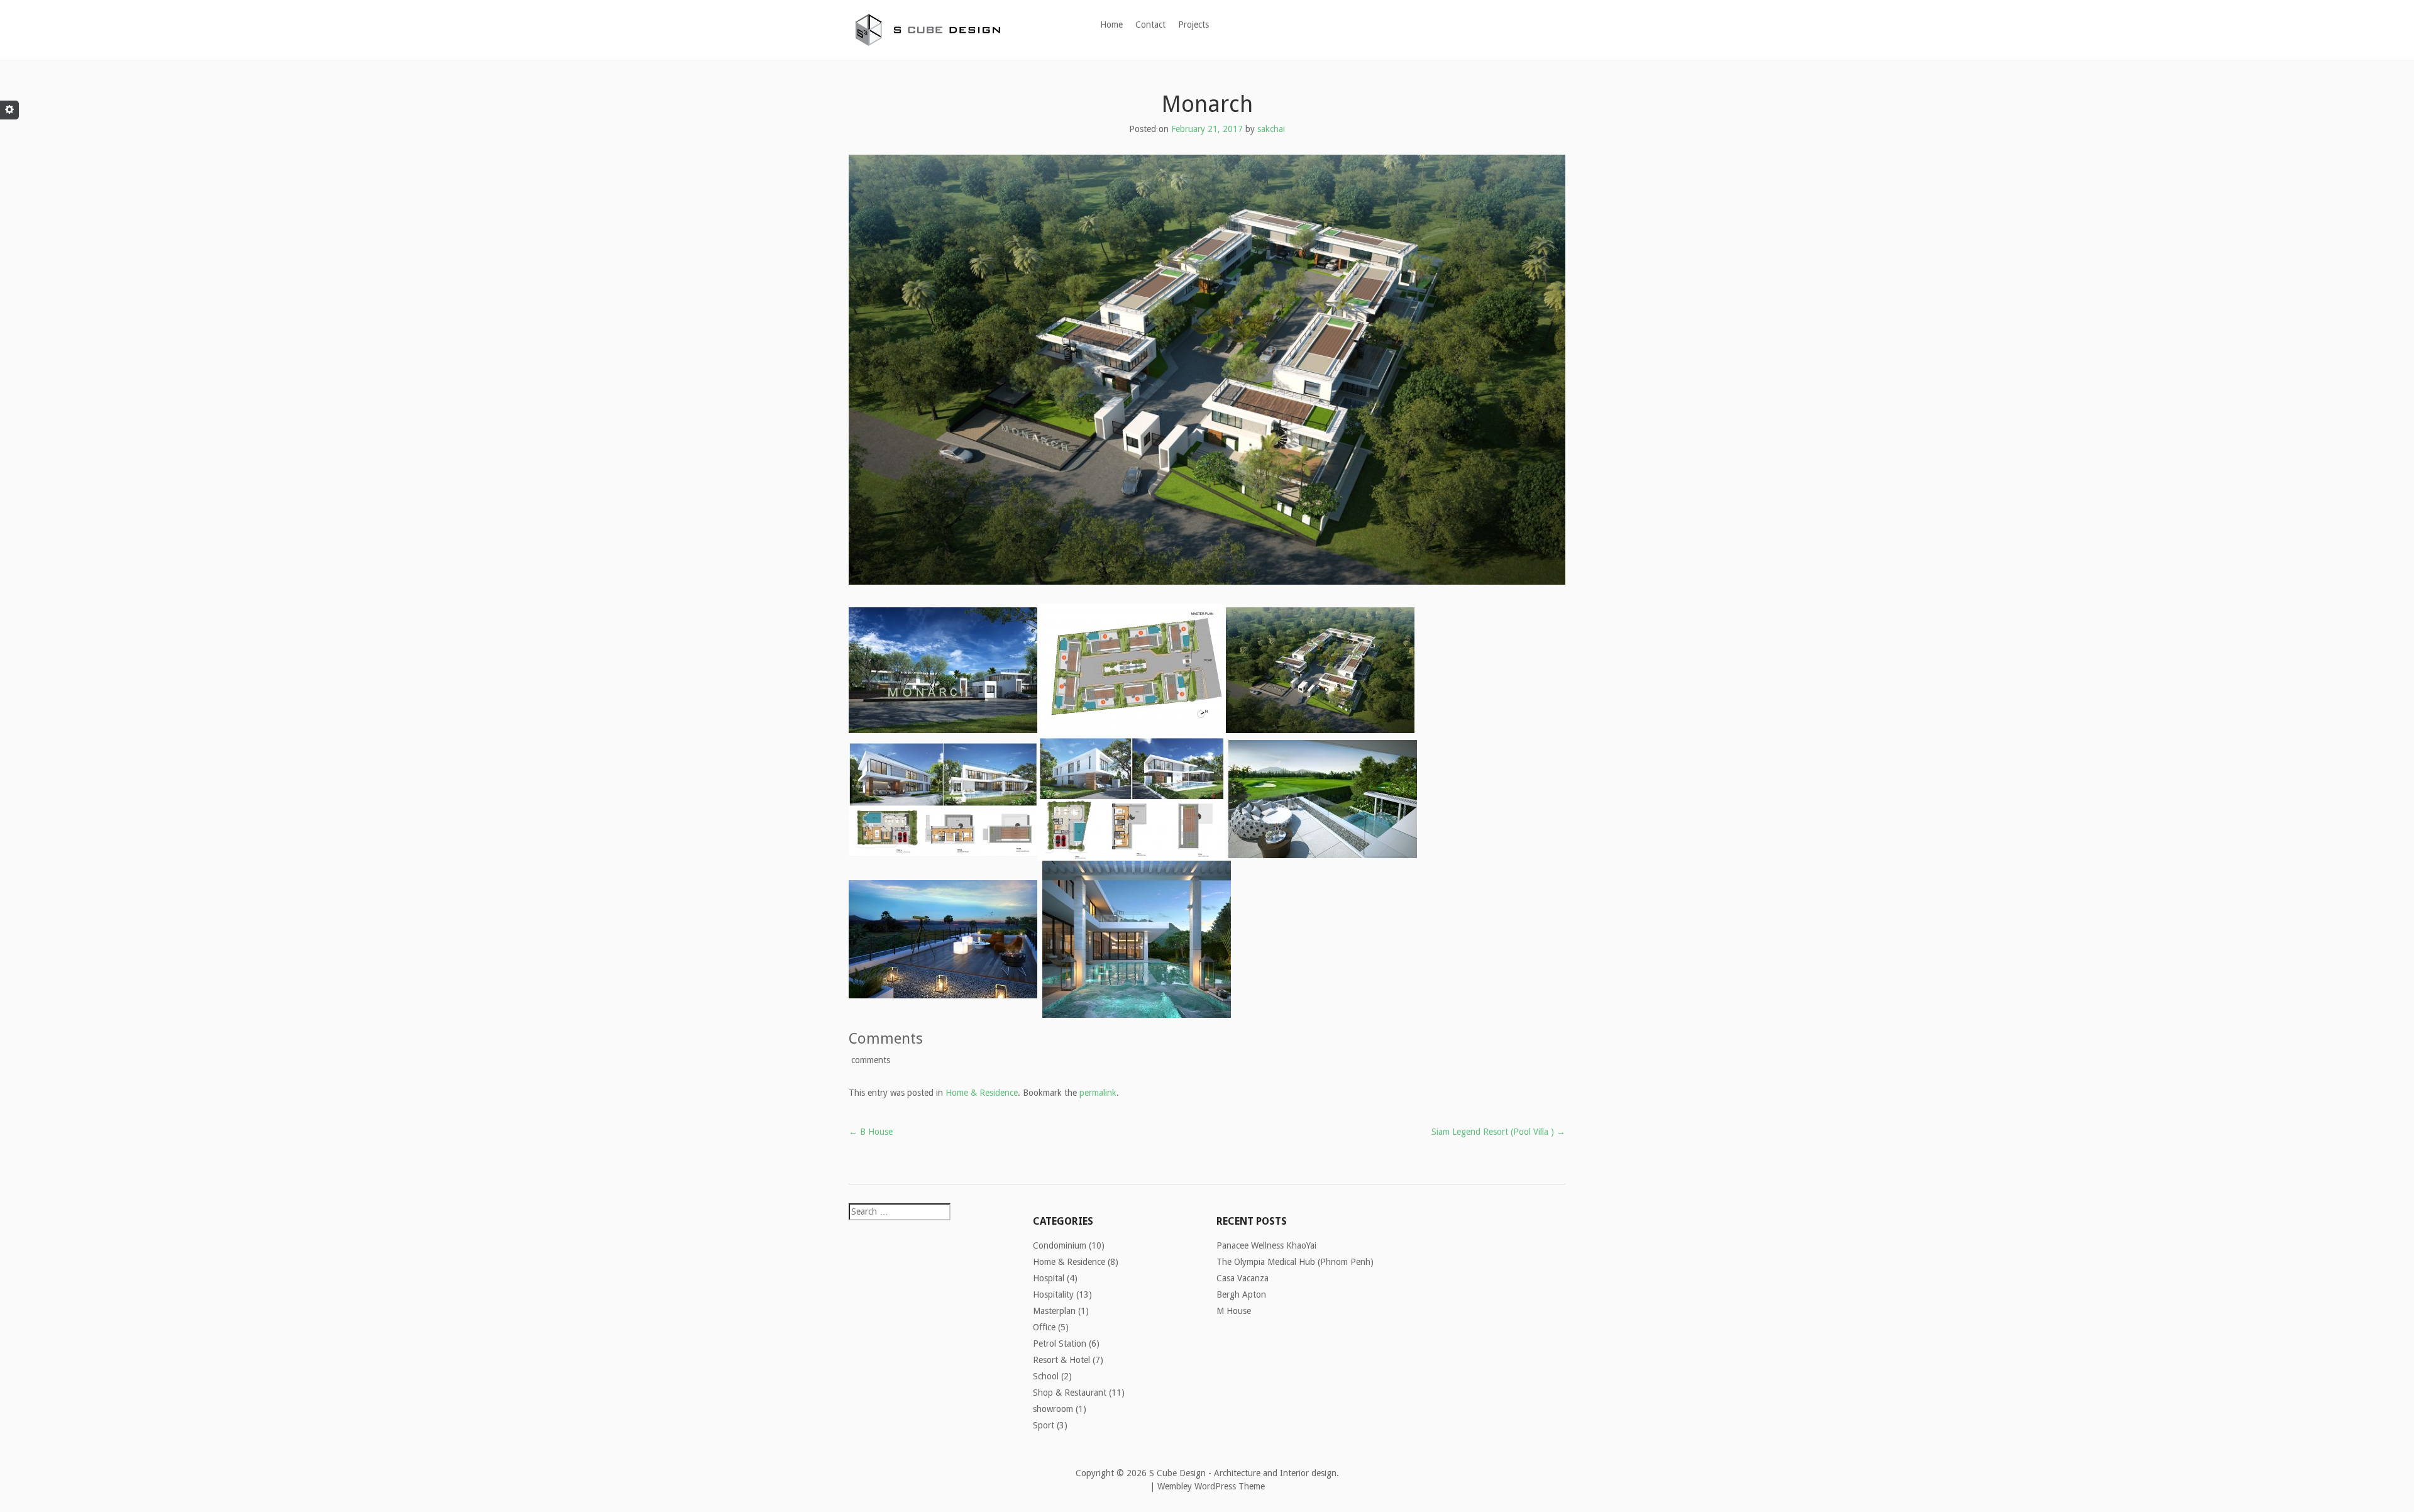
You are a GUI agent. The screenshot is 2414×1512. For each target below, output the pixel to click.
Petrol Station (1060, 1344)
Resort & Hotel (1061, 1360)
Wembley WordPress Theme (1211, 1486)
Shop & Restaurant (1070, 1393)
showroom (1053, 1409)
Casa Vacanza (1243, 1278)
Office (1044, 1327)
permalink (1098, 1093)
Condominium (1060, 1245)
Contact (1150, 25)
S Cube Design (1177, 1473)
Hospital (1049, 1278)
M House (1234, 1311)
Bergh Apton (1241, 1294)
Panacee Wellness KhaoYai (1266, 1245)
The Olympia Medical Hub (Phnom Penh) (1295, 1262)
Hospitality (1053, 1294)
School (1046, 1376)
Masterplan (1054, 1311)
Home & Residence (982, 1093)
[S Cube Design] (927, 27)
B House (871, 1132)
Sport (1044, 1425)
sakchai (1271, 129)
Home (1111, 25)
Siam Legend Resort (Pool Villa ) (1498, 1132)
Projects (1193, 25)
